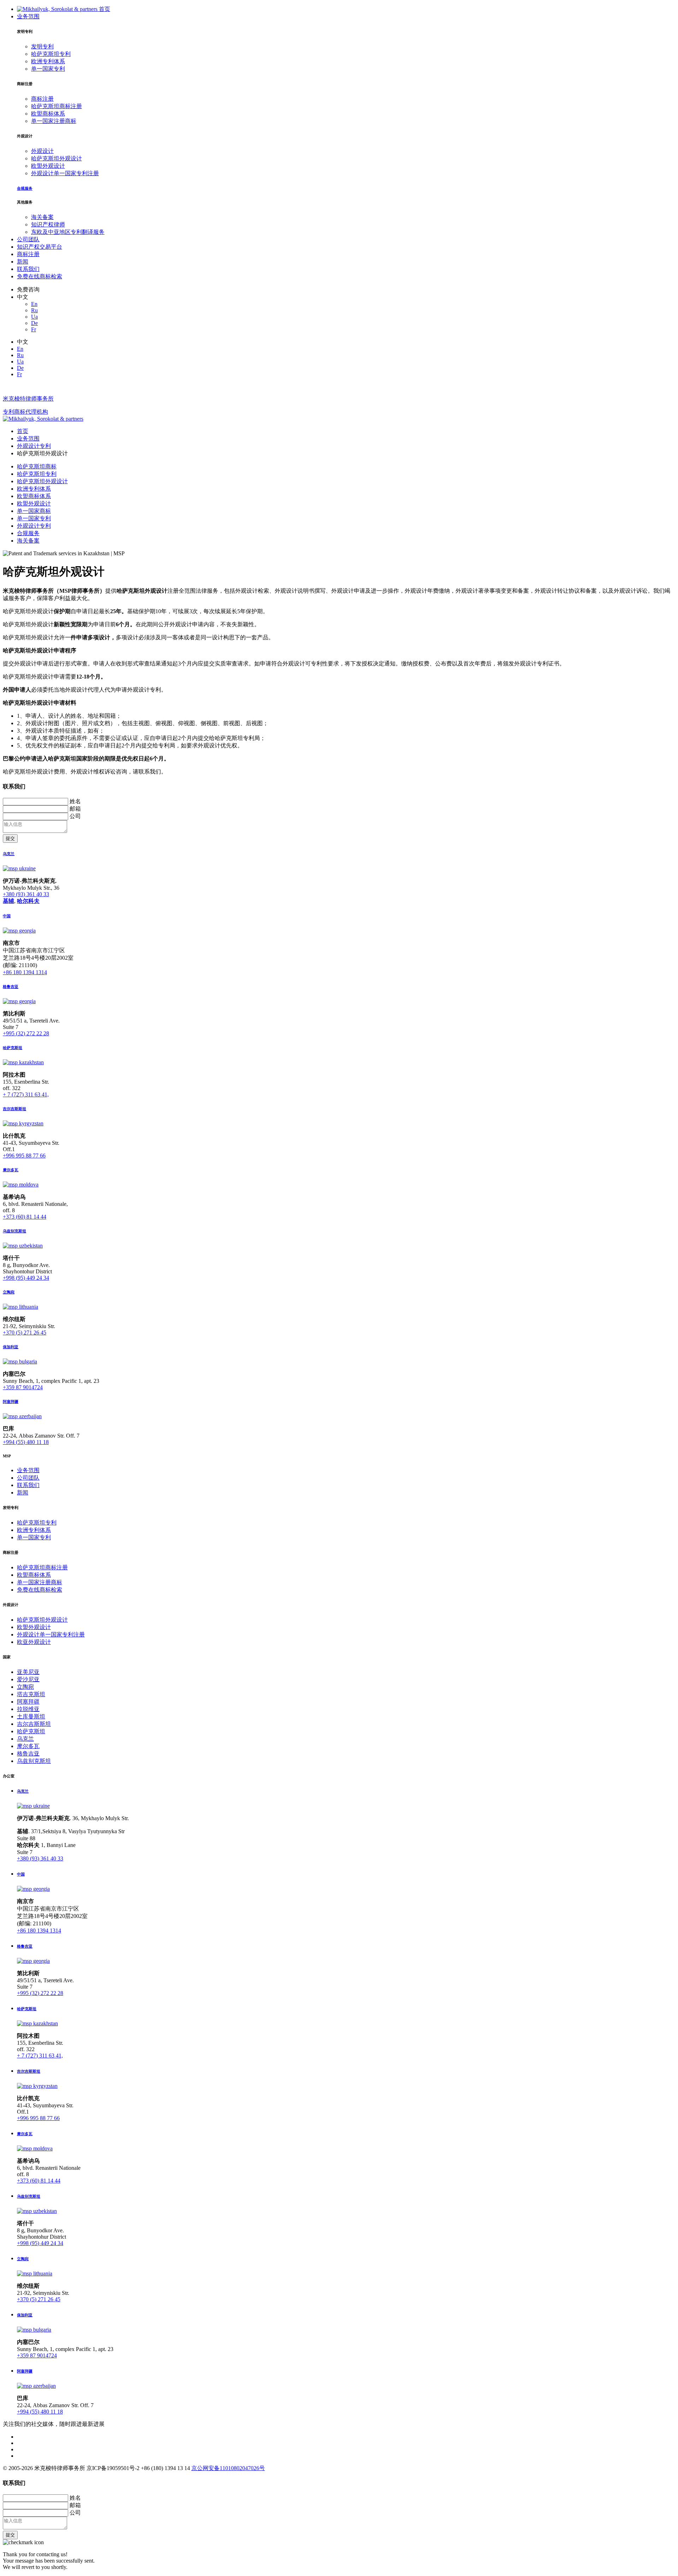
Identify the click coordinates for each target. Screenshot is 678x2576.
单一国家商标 (34, 511)
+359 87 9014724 (23, 1387)
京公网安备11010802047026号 (228, 2468)
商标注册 (42, 99)
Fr (34, 329)
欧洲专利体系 (48, 61)
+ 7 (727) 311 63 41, (26, 1094)
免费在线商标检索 (40, 276)
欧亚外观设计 (34, 1642)
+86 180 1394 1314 (25, 972)
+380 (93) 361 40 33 (26, 894)
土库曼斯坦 (31, 1716)
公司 (75, 816)
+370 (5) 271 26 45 (25, 1333)
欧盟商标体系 (48, 114)
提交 (10, 838)
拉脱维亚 (28, 1709)
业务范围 (28, 16)
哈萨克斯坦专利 (51, 54)
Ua (34, 317)
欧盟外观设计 (48, 166)
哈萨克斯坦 (31, 1731)
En (34, 304)
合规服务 (28, 533)
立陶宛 (25, 1687)
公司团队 (28, 239)
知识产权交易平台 (40, 247)
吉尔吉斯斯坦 (34, 1724)
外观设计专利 (34, 526)
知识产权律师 (48, 224)
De (34, 323)
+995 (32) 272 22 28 (26, 1033)
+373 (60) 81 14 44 (25, 1217)
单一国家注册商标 (54, 121)
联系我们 (28, 269)
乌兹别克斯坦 (34, 1761)
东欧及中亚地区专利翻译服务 (68, 232)
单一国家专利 (48, 69)
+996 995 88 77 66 (24, 1156)
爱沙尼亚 (28, 1679)
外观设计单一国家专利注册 (65, 173)
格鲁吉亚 (28, 1754)
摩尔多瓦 (28, 1746)
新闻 (23, 262)
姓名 (75, 801)
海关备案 (42, 217)
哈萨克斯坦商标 (37, 466)
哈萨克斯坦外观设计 (56, 158)
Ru (34, 310)
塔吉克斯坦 (31, 1694)
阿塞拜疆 (28, 1702)
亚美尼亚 (28, 1672)
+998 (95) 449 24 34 (26, 1278)
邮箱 (75, 809)
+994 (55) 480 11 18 (26, 1442)
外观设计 (42, 151)
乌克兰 (25, 1739)
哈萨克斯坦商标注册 (56, 106)
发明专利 (42, 46)
